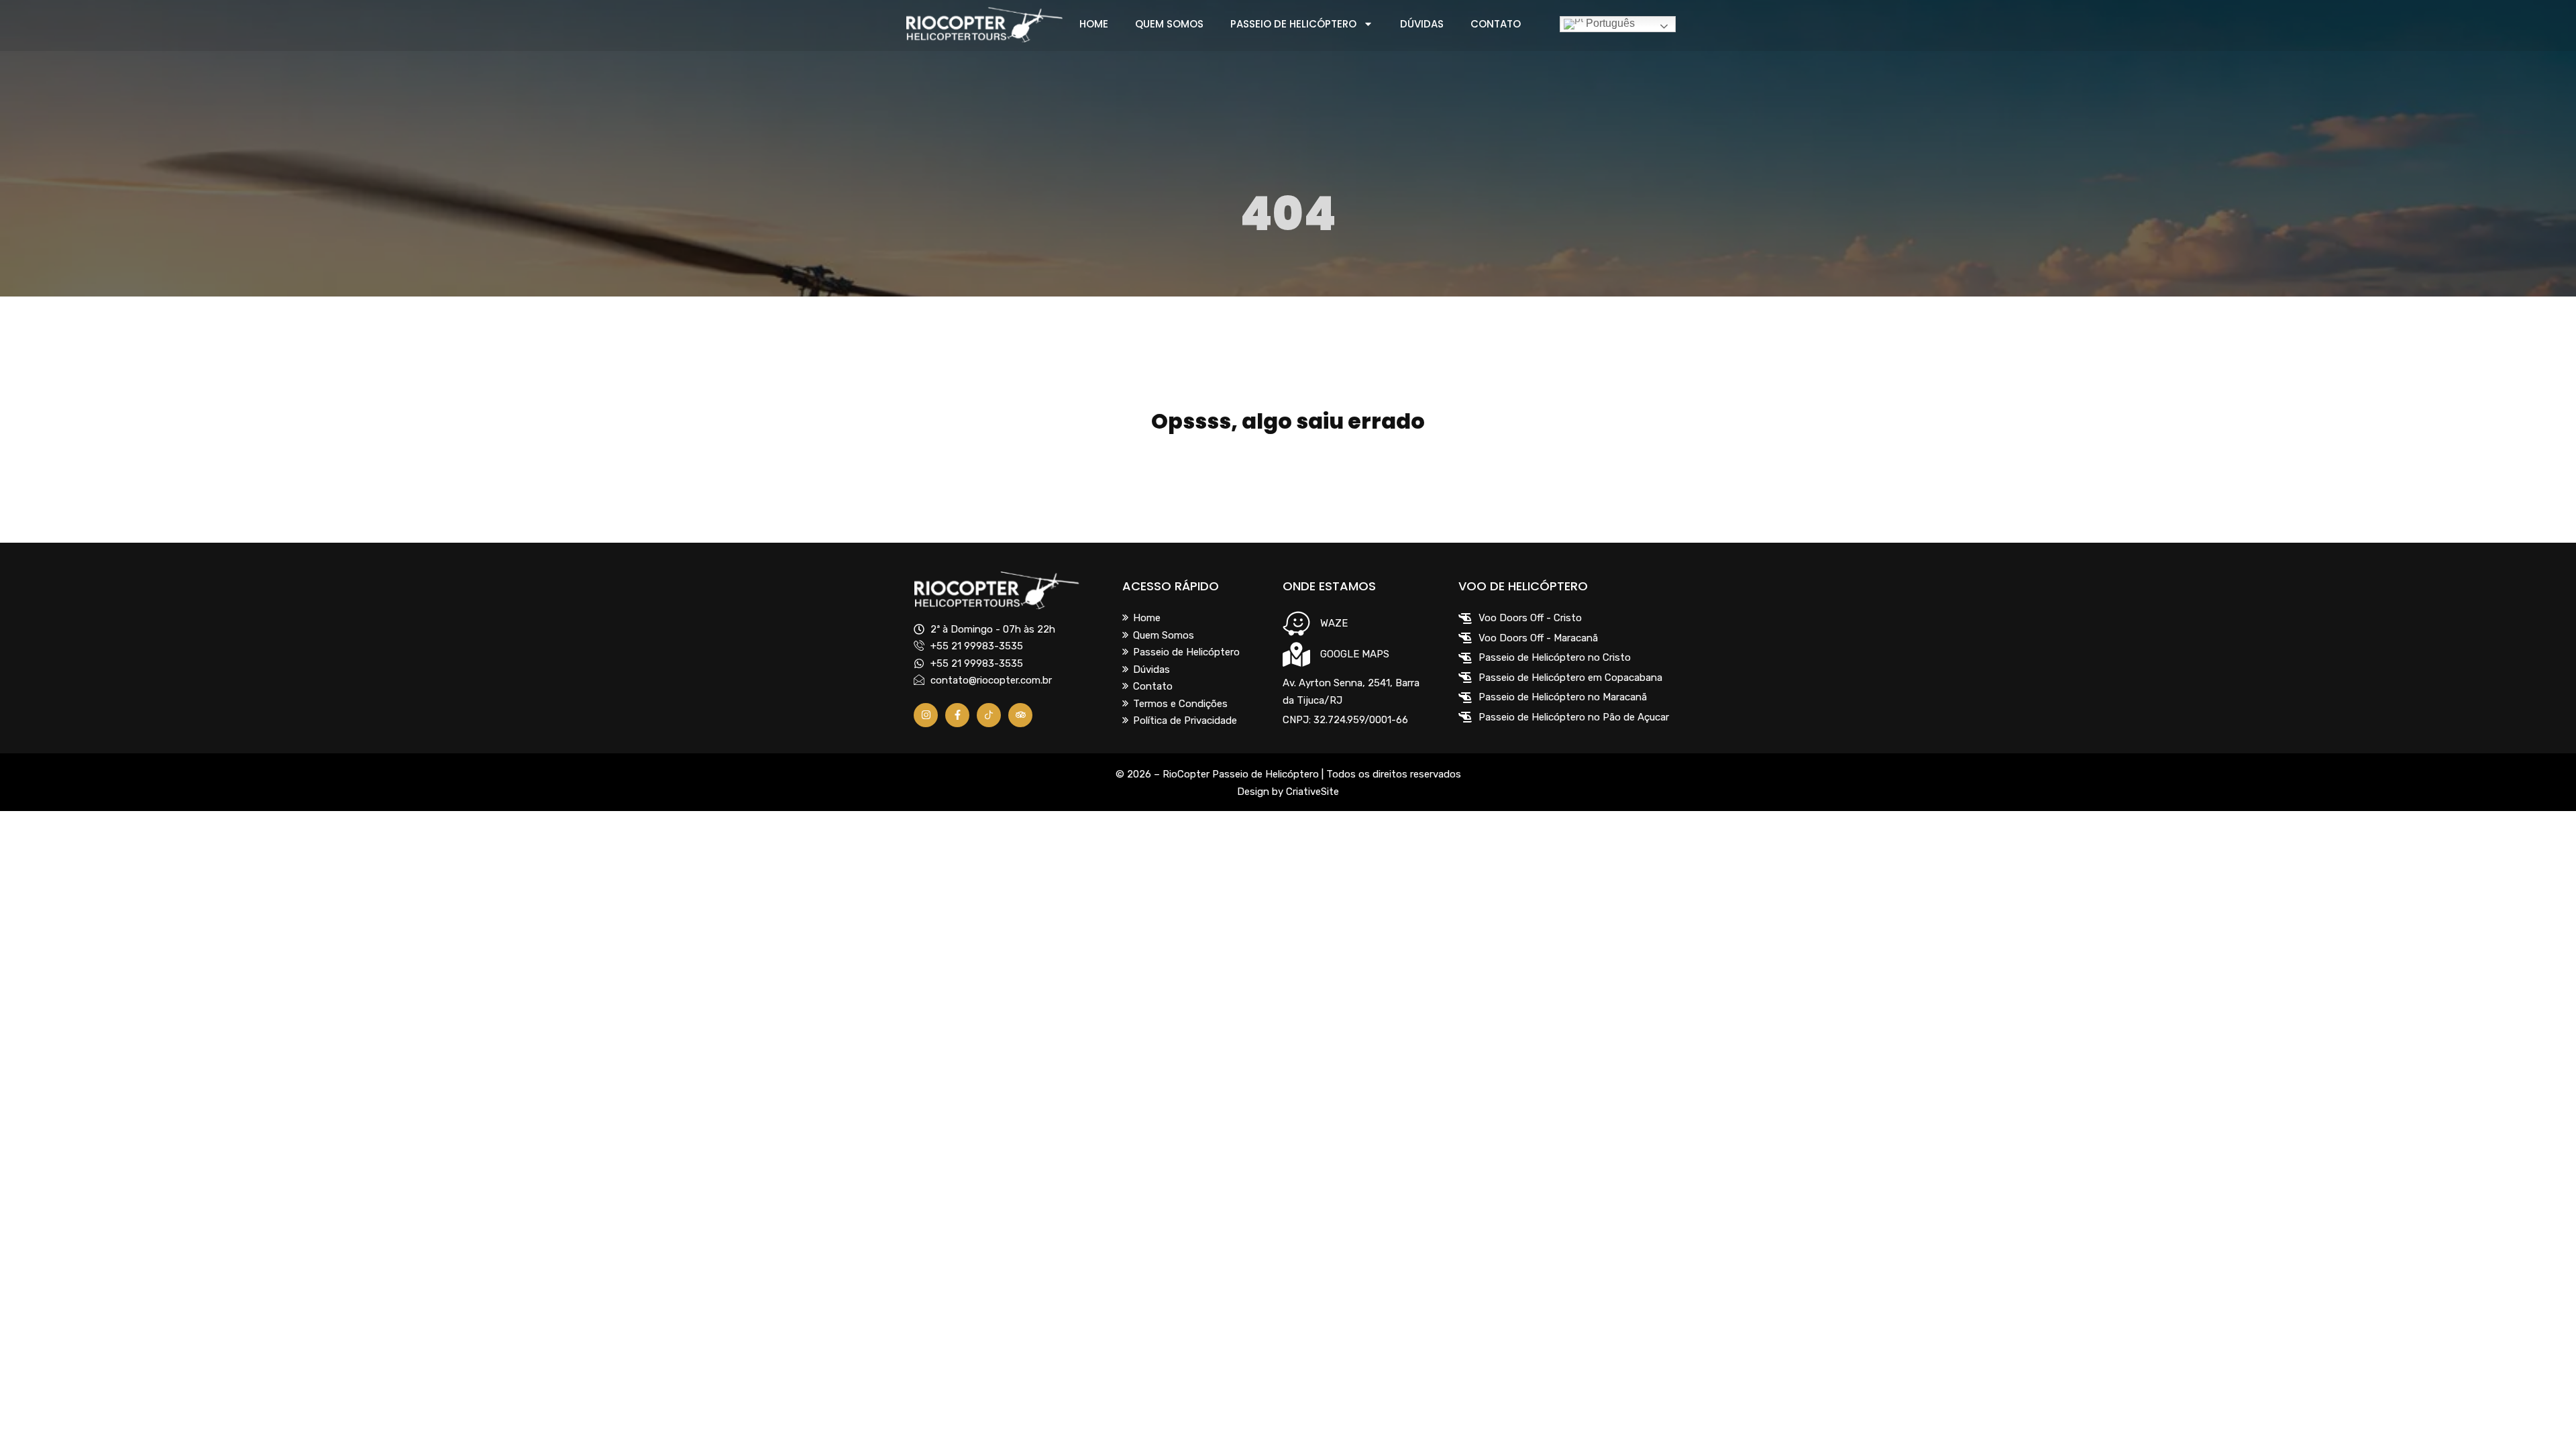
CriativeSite (1312, 792)
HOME (1094, 24)
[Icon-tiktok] (989, 715)
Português (1609, 23)
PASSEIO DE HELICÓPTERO (1293, 24)
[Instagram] (926, 715)
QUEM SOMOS (1169, 24)
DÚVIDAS (1422, 24)
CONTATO (1496, 24)
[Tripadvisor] (1020, 715)
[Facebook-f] (957, 715)
